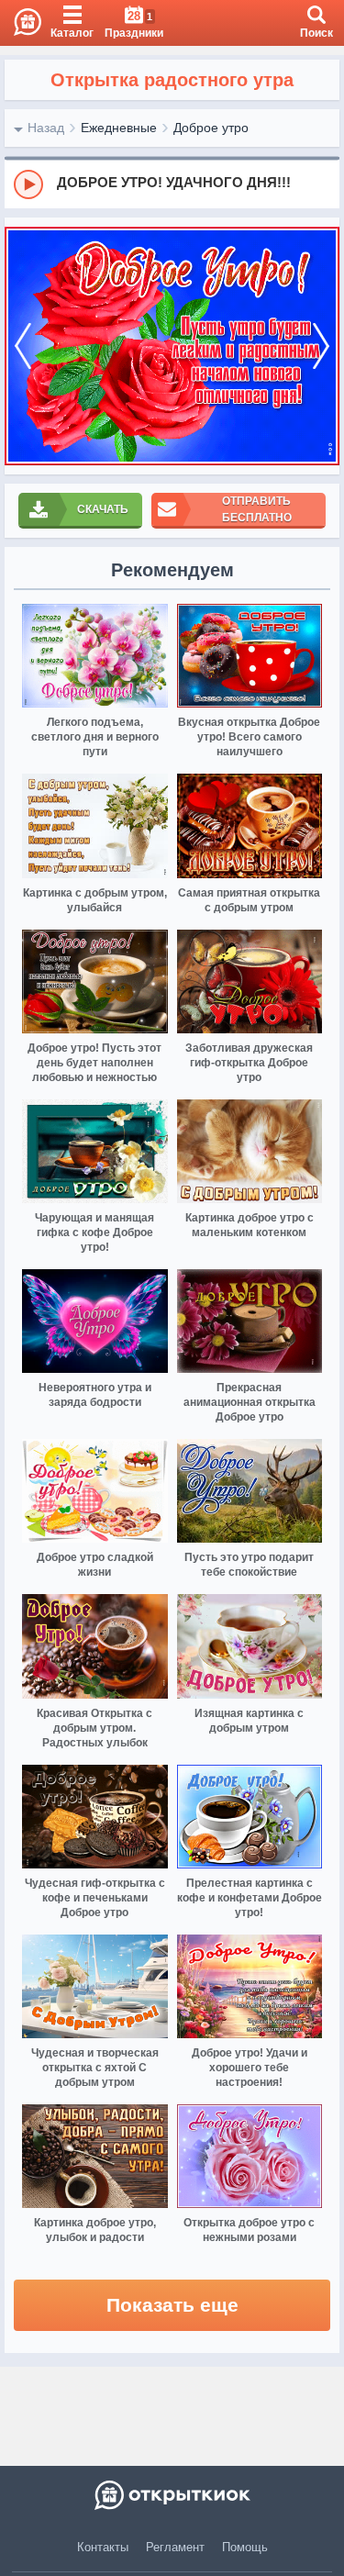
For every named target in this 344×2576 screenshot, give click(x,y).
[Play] (28, 184)
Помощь (245, 2547)
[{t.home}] (172, 2495)
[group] (172, 184)
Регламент (175, 2547)
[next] (321, 346)
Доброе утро (211, 128)
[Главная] (21, 23)
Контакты (103, 2547)
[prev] (23, 346)
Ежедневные (119, 128)
